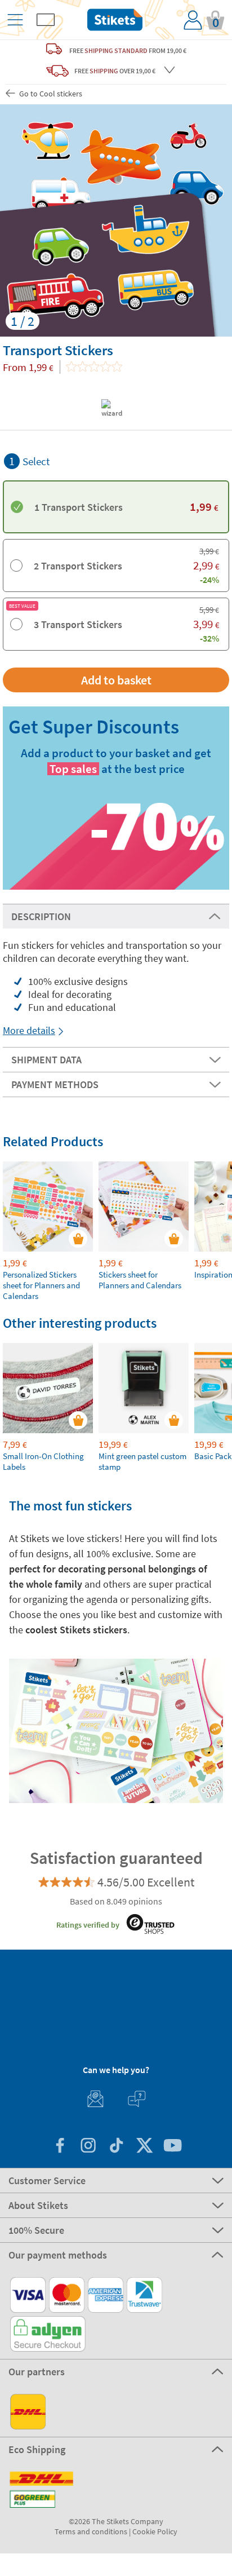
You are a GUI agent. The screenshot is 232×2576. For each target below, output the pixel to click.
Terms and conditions (91, 2531)
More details (29, 1030)
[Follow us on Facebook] (60, 2147)
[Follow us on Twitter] (144, 2147)
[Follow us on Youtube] (172, 2147)
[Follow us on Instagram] (88, 2147)
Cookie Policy (155, 2531)
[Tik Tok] (116, 2147)
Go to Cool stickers (50, 94)
